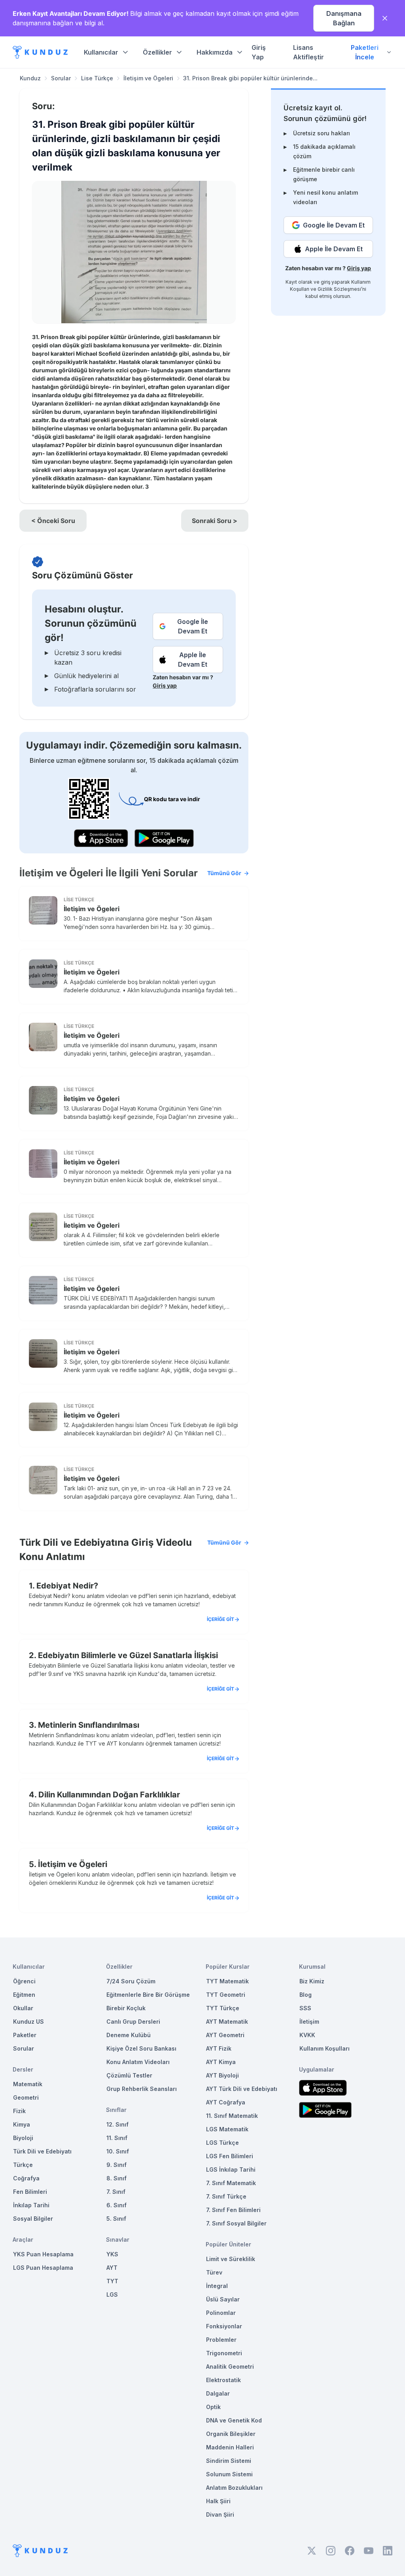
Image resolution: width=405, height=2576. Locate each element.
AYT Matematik (227, 2022)
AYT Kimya (221, 2062)
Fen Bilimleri (30, 2192)
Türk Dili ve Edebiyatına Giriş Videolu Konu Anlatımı (130, 1550)
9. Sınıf (116, 2165)
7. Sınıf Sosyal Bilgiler (236, 2223)
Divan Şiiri (220, 2514)
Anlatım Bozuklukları (234, 2488)
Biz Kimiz (312, 1981)
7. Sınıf (116, 2192)
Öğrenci (24, 1981)
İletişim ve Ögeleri (148, 78)
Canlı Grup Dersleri (133, 2022)
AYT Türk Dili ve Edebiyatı (242, 2089)
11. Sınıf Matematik (232, 2116)
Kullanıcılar (101, 52)
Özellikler (157, 52)
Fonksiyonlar (224, 2326)
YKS (112, 2254)
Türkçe (23, 2165)
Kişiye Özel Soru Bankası (141, 2048)
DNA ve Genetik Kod (234, 2420)
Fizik (19, 2111)
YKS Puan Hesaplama (43, 2254)
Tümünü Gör (224, 873)
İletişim (309, 2022)
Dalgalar (218, 2393)
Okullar (23, 2008)
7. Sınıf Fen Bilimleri (233, 2210)
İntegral (217, 2286)
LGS (112, 2295)
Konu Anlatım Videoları (138, 2062)
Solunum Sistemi (229, 2474)
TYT (112, 2281)
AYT (112, 2268)
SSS (305, 2008)
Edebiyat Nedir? (67, 1586)
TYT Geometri (226, 1995)
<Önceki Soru (53, 521)
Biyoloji (23, 2138)
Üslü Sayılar (223, 2299)
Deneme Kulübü (129, 2035)
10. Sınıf (118, 2151)
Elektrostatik (223, 2380)
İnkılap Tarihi (31, 2205)
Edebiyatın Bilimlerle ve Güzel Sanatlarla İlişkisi (128, 1655)
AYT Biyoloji (222, 2075)
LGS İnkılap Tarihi (231, 2169)
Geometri (26, 2097)
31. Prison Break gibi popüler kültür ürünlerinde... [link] (250, 78)
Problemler (221, 2340)
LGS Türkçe (222, 2143)
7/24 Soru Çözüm (131, 1981)
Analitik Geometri (230, 2367)
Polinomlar (221, 2313)
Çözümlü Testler (129, 2075)
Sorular (61, 78)
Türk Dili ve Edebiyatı (42, 2151)
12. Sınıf (117, 2124)
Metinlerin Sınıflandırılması (89, 1725)
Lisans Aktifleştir (308, 52)
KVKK (307, 2035)
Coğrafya (26, 2178)
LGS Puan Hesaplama (43, 2268)
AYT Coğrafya (226, 2102)
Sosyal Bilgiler (33, 2219)
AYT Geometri (225, 2035)
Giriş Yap (259, 52)
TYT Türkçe (223, 2008)
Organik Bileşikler (231, 2434)
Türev (214, 2272)
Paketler (25, 2035)
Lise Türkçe (97, 78)
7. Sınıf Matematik (231, 2183)
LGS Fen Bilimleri (230, 2156)
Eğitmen (24, 1995)
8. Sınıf (116, 2178)
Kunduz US (28, 2022)
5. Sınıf (116, 2219)
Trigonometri (224, 2353)
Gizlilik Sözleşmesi (339, 289)
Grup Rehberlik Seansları (142, 2089)
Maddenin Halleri (230, 2447)
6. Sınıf (116, 2205)
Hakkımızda (215, 52)
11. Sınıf (117, 2138)
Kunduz (30, 78)
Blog (306, 1995)
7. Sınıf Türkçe (226, 2196)
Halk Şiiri (218, 2501)
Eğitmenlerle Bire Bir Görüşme (148, 1995)
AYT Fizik (219, 2048)
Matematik (28, 2084)
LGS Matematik (227, 2129)
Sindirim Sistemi (229, 2461)
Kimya (22, 2124)
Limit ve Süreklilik (231, 2259)
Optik (213, 2407)
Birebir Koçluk (126, 2008)
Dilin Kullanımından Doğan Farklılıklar (109, 1795)
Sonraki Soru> (215, 521)
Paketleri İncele (365, 52)
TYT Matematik (227, 1981)
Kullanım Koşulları (325, 2048)
